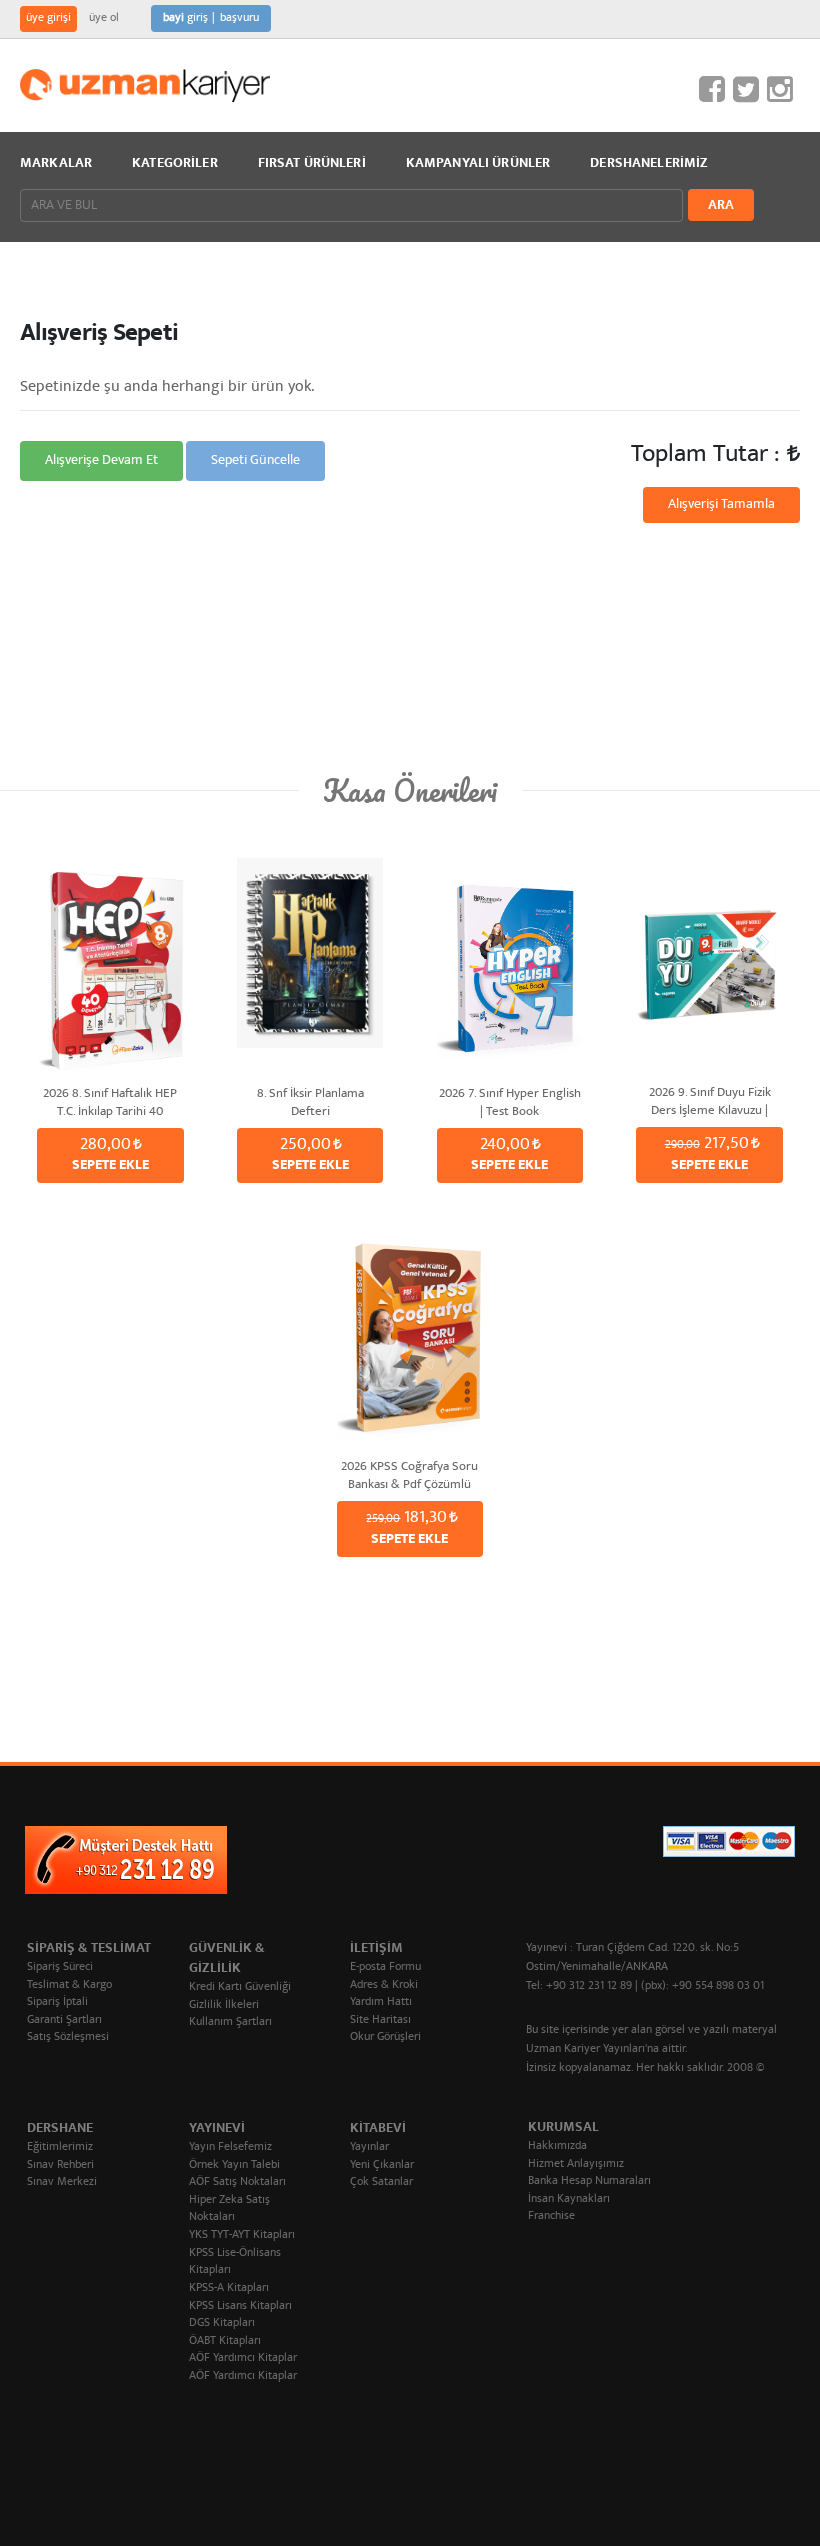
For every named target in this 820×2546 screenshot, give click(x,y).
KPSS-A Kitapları (229, 2288)
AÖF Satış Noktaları (237, 2182)
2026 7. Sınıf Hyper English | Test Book (510, 1101)
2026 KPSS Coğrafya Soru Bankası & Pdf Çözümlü (409, 1474)
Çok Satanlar (381, 2182)
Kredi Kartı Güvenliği (240, 1987)
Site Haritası (380, 2020)
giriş (185, 18)
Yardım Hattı (381, 2002)
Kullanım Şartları (230, 2022)
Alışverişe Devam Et (101, 461)
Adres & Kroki (384, 1985)
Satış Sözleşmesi (68, 2037)
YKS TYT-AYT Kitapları (242, 2235)
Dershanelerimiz (649, 164)
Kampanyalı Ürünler (478, 164)
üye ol (104, 18)
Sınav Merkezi (62, 2182)
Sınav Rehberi (60, 2165)
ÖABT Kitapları (225, 2341)
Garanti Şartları (64, 2020)
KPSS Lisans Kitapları (240, 2306)
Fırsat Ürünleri (312, 164)
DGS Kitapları (222, 2323)
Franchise (551, 2216)
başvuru (239, 18)
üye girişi (48, 18)
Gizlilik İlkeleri (224, 2005)
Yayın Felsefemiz (230, 2147)
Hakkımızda (557, 2146)
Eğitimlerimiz (60, 2147)
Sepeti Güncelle (255, 461)
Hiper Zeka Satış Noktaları (229, 2209)
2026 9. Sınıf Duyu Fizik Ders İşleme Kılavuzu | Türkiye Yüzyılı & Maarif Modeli (709, 1100)
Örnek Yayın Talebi (234, 2165)
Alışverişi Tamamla (721, 505)
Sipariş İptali (57, 2002)
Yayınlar (369, 2147)
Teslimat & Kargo (69, 1985)
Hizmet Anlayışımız (576, 2164)
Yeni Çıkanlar (382, 2165)
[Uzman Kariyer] (145, 85)
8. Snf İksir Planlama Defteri (310, 1101)
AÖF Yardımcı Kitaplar (243, 2358)
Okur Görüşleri (385, 2037)
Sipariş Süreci (60, 1967)
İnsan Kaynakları (569, 2199)
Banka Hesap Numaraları (589, 2181)
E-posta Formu (385, 1967)
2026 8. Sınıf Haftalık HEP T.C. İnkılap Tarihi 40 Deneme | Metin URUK (110, 1101)
